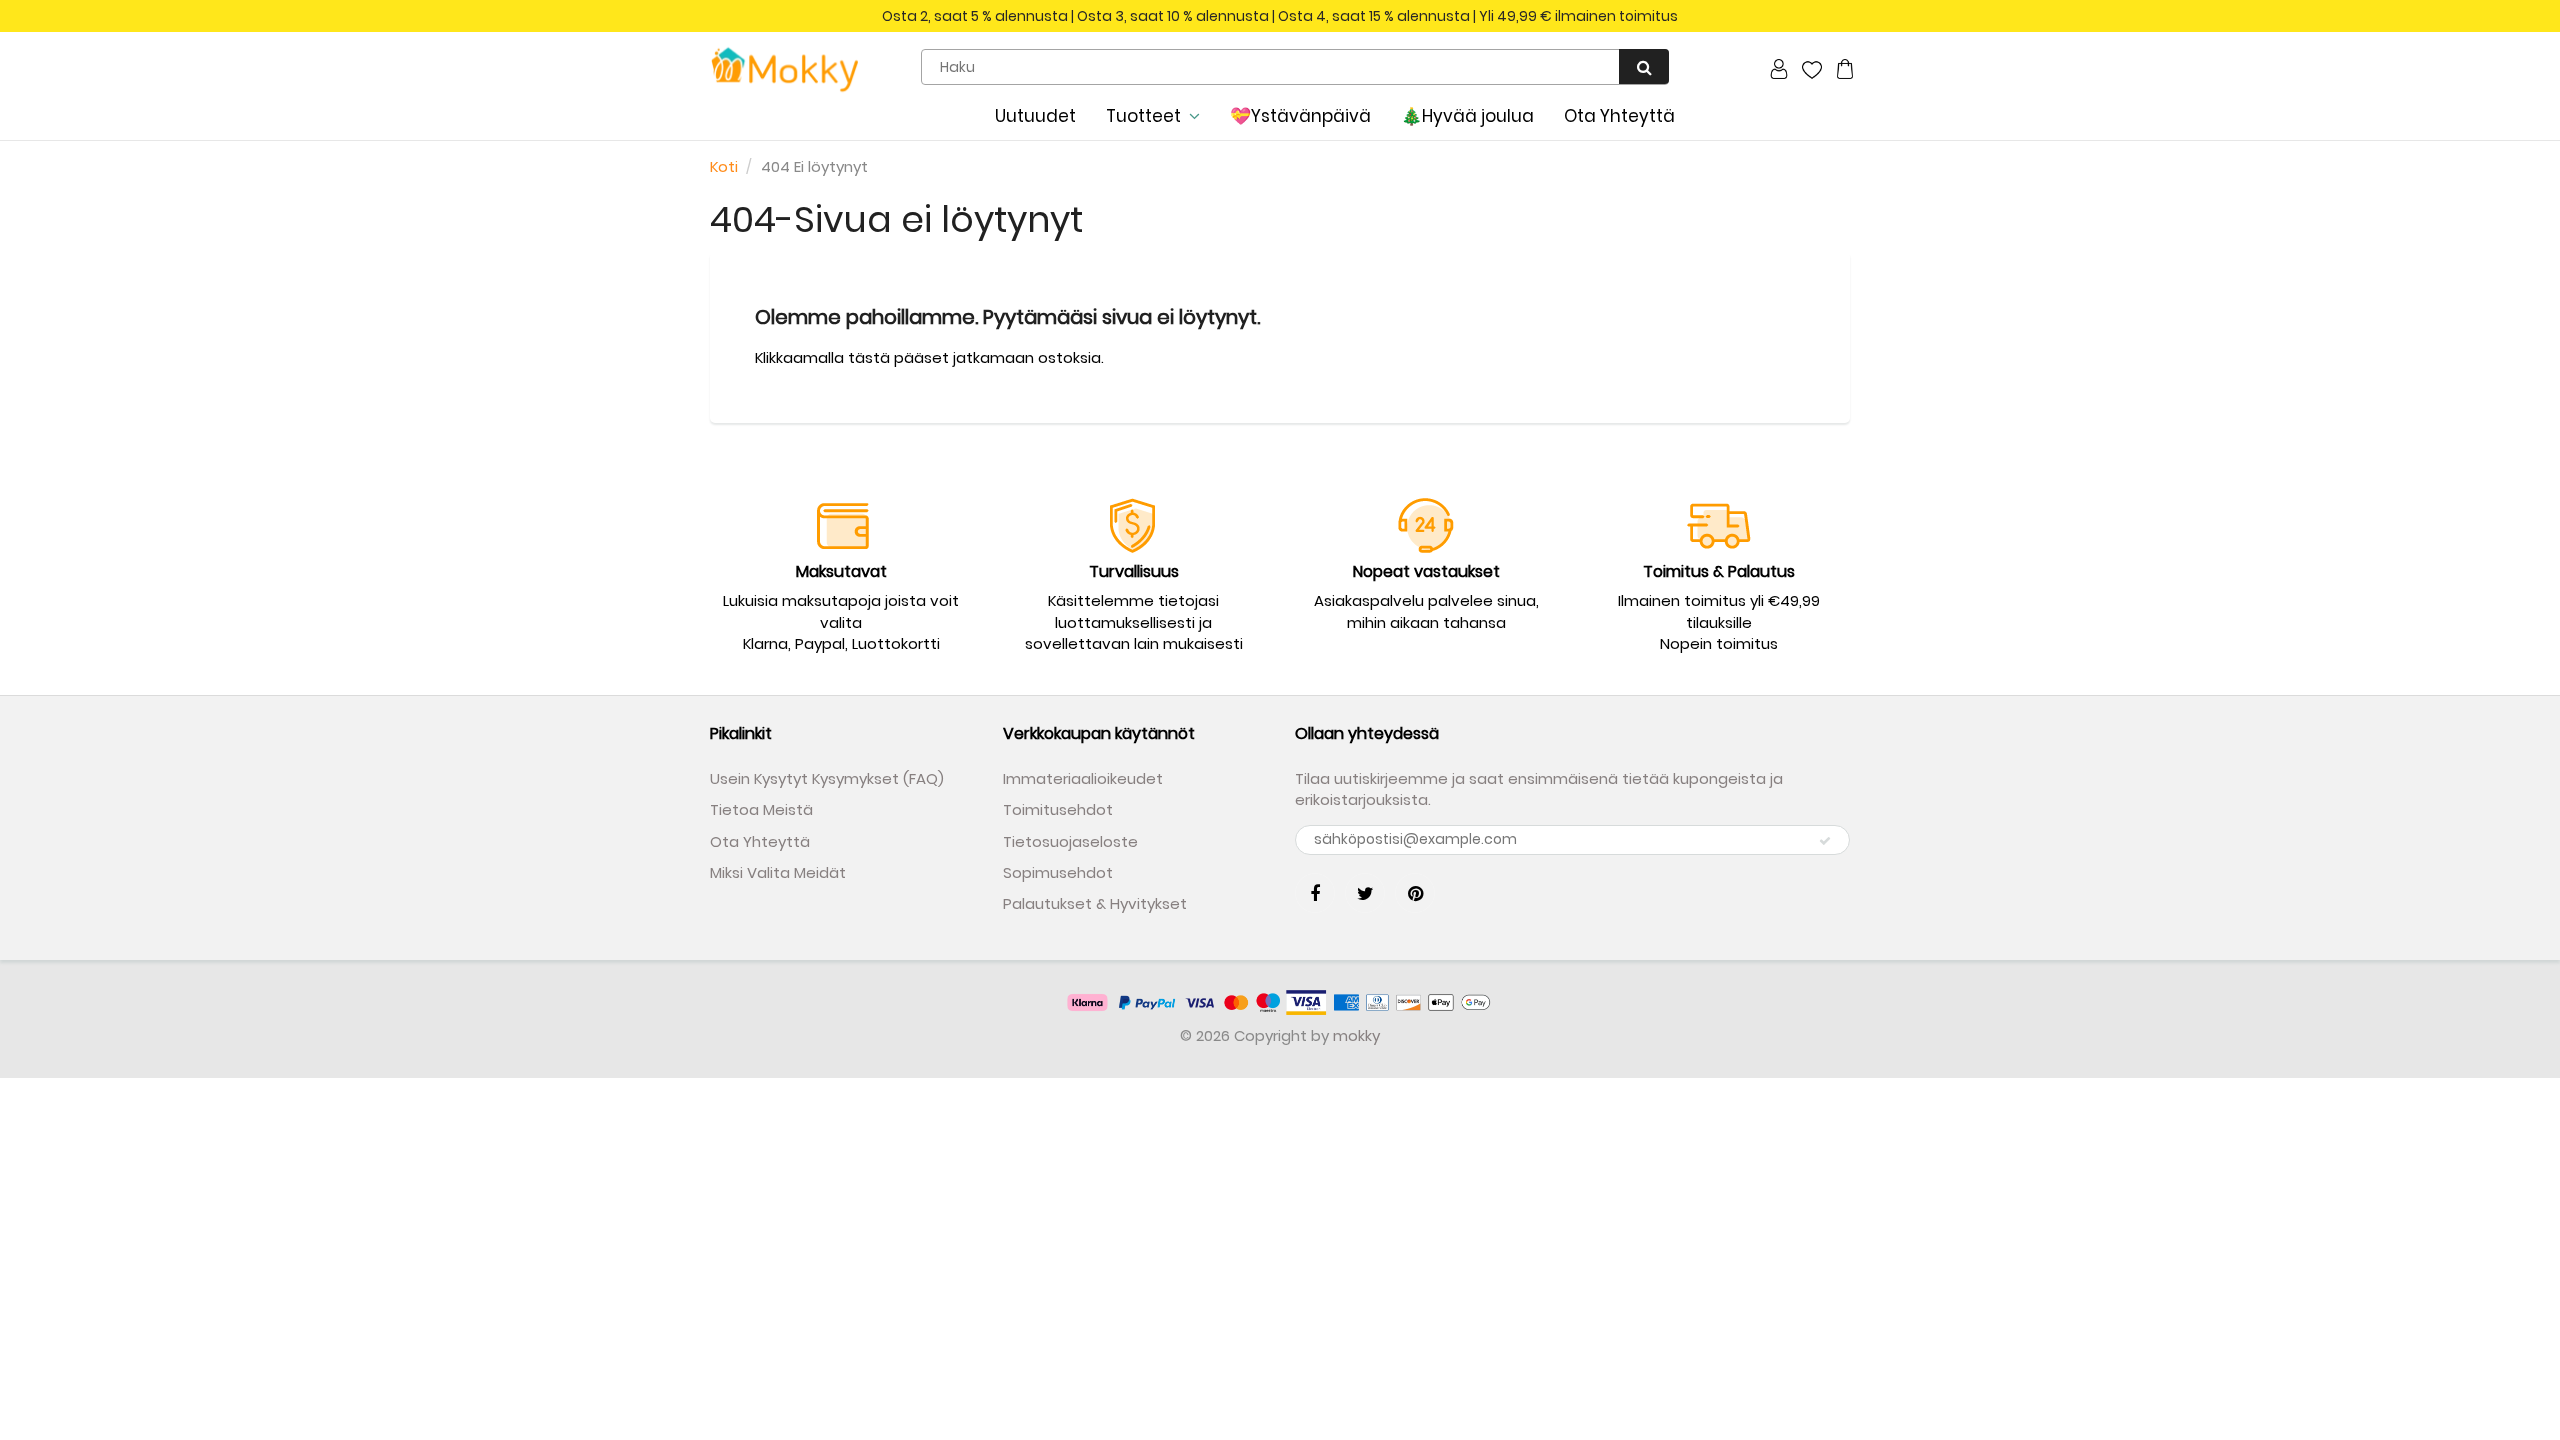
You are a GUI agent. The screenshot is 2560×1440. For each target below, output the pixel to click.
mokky (1356, 1035)
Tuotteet (1143, 116)
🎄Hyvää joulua (1467, 116)
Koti (724, 166)
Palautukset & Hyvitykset (1095, 903)
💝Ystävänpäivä (1300, 116)
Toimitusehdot (1058, 809)
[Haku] (1644, 66)
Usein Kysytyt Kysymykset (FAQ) (827, 778)
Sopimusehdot (1058, 872)
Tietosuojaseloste (1070, 841)
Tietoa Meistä (761, 809)
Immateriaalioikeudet (1083, 778)
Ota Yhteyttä (1619, 116)
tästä (869, 357)
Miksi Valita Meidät (778, 872)
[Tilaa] (1825, 841)
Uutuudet (1035, 116)
